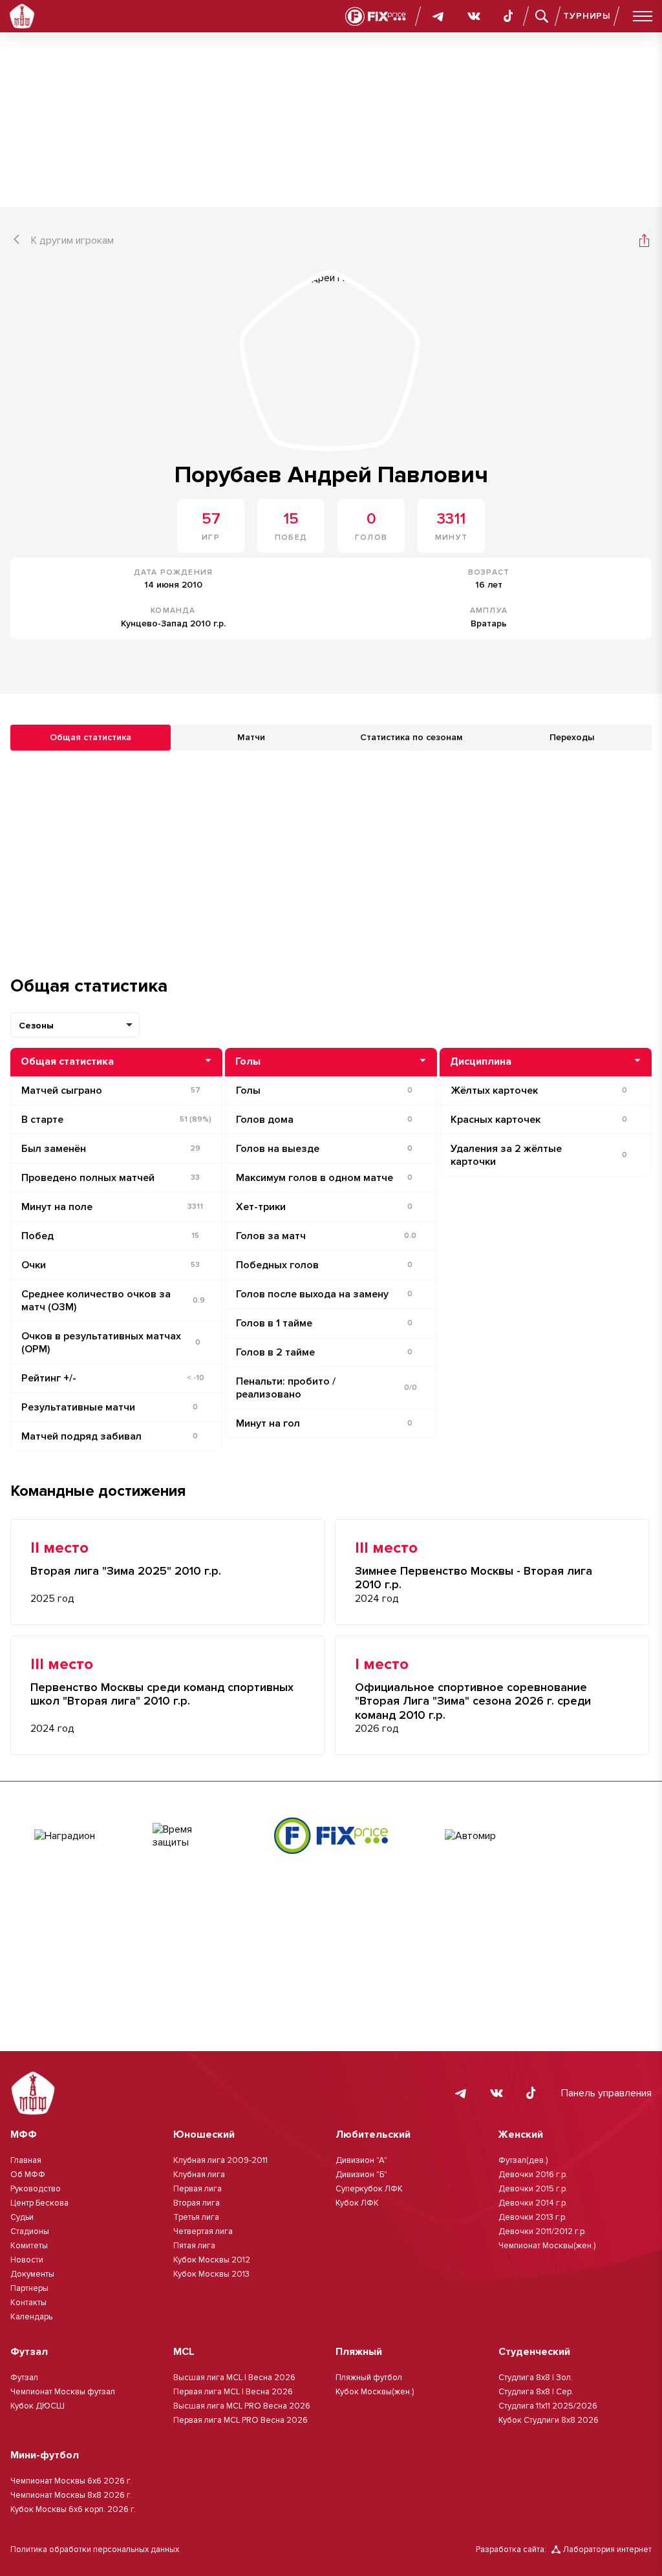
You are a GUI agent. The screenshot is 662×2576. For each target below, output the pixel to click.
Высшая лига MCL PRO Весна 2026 (242, 2406)
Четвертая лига (203, 2231)
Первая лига (198, 2189)
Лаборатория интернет (607, 2549)
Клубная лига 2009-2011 (220, 2160)
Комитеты (29, 2246)
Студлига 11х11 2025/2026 (548, 2406)
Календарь (31, 2317)
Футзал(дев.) (523, 2160)
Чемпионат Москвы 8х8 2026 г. (71, 2495)
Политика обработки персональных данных (95, 2549)
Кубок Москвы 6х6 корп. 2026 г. (73, 2509)
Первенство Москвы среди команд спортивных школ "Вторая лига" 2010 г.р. (162, 1695)
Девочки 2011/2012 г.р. (542, 2231)
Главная (26, 2160)
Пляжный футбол (369, 2378)
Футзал (24, 2378)
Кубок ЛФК (357, 2203)
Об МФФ (28, 2175)
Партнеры (29, 2288)
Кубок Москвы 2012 (212, 2260)
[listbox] (75, 1025)
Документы (32, 2274)
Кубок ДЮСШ (37, 2406)
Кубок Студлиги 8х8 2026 (549, 2420)
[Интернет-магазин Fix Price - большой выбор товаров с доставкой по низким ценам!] (331, 1836)
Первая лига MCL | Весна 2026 (233, 2392)
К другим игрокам (72, 240)
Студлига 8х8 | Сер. (536, 2392)
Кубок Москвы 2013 (211, 2274)
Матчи (251, 737)
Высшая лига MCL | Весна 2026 (234, 2378)
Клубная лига (199, 2175)
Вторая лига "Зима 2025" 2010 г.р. (126, 1571)
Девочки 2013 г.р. (533, 2217)
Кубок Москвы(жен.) (375, 2392)
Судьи (22, 2217)
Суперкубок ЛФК (369, 2189)
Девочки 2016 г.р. (533, 2175)
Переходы (572, 737)
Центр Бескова (39, 2203)
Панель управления (606, 2093)
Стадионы (30, 2231)
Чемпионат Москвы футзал (63, 2392)
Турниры (587, 16)
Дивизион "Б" (361, 2175)
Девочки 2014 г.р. (533, 2203)
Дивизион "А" (361, 2160)
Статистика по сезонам (411, 737)
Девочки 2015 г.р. (533, 2189)
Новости (27, 2260)
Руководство (36, 2189)
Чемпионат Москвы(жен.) (547, 2246)
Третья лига (196, 2217)
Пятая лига (194, 2246)
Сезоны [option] (36, 1026)
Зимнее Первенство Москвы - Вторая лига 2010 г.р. (474, 1578)
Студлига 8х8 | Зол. (536, 2378)
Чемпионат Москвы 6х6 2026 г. (71, 2481)
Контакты (28, 2303)
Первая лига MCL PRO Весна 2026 (240, 2420)
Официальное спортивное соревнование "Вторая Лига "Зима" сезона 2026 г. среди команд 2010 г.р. (473, 1701)
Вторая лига (197, 2203)
